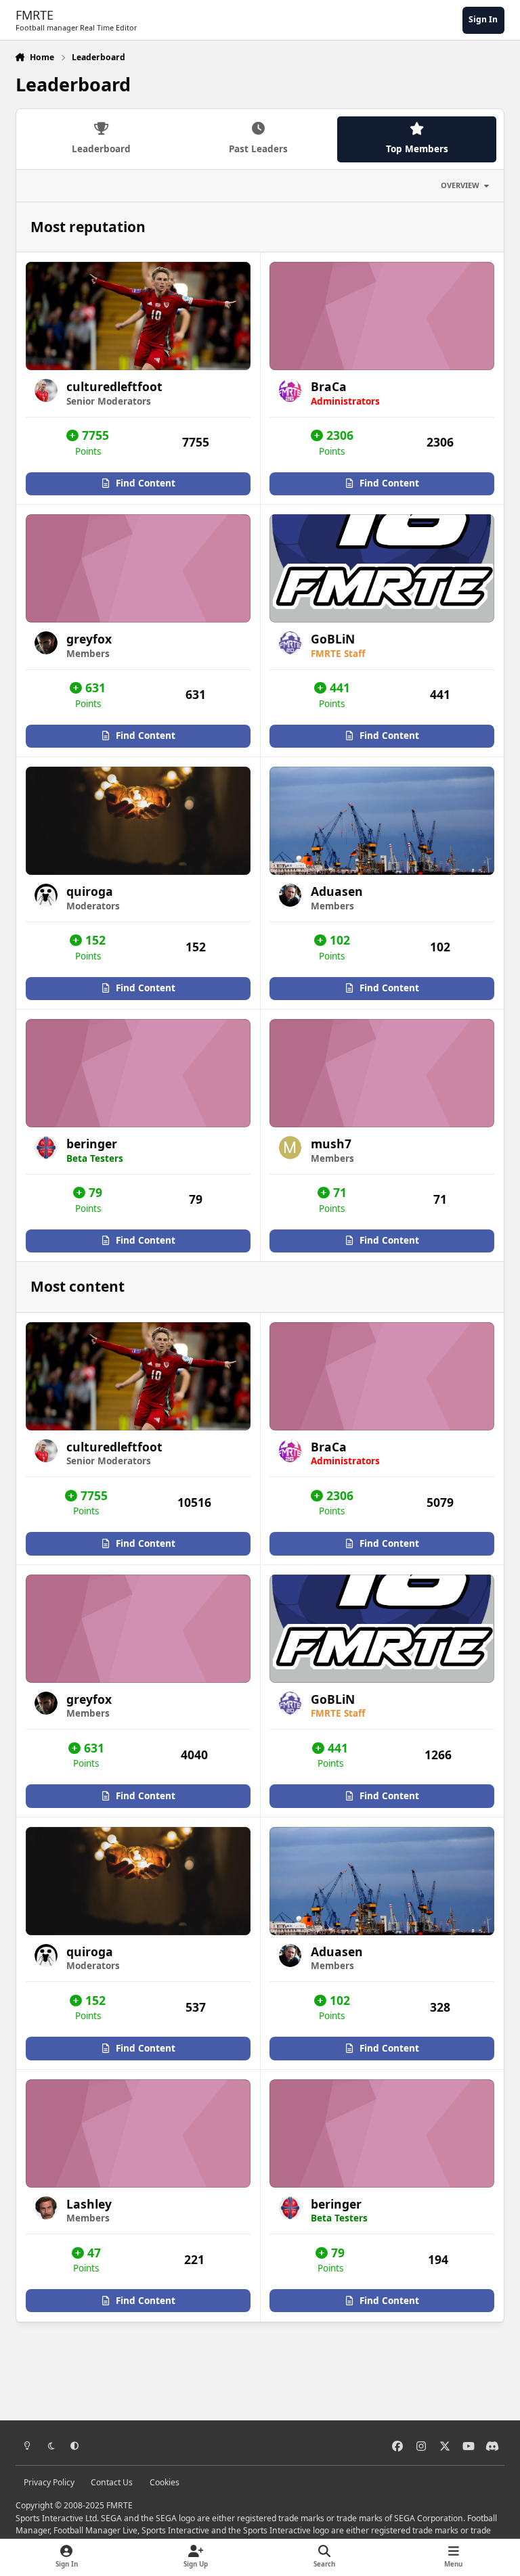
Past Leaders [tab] (258, 149)
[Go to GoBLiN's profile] (290, 643)
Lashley (89, 2204)
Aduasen (337, 891)
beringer (92, 1144)
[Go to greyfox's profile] (46, 643)
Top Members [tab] (417, 149)
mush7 (331, 1144)
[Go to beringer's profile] (46, 1148)
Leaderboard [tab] (101, 149)
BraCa (329, 386)
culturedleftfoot (114, 386)
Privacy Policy (49, 2482)
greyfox (89, 639)
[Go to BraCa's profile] (290, 390)
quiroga (90, 891)
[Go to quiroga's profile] (46, 895)
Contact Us (112, 2482)
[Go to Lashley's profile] (46, 2208)
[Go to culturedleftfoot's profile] (46, 390)
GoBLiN (333, 639)
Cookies (165, 2482)
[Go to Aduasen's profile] (290, 895)
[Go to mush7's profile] (290, 1148)
